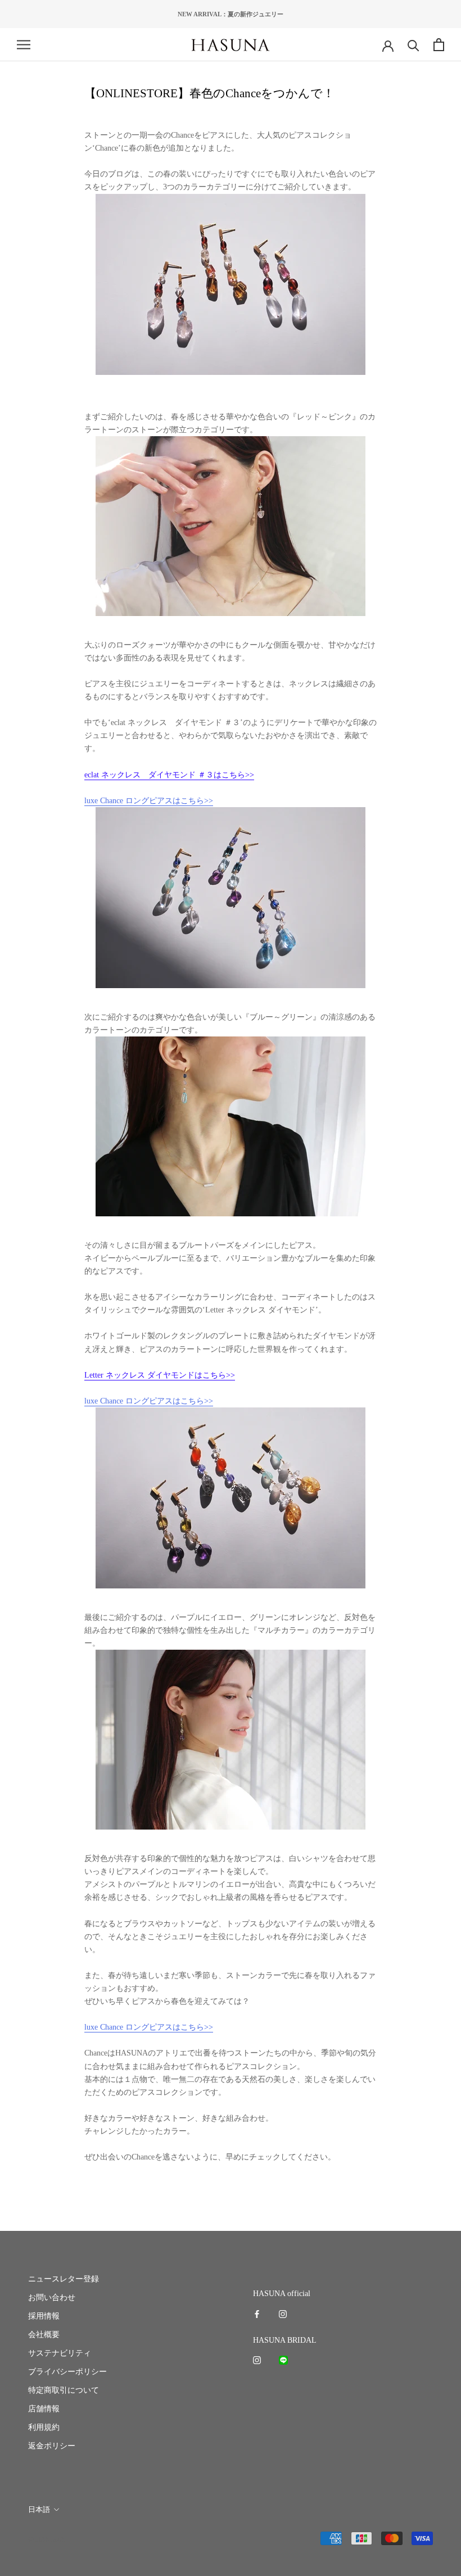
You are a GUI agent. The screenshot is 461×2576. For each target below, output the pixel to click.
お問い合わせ (52, 2297)
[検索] (413, 45)
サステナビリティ (60, 2353)
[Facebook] (257, 2313)
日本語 (39, 2509)
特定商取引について (64, 2390)
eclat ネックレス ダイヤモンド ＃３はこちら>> (169, 775)
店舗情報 (44, 2409)
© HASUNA (46, 2539)
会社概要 (44, 2335)
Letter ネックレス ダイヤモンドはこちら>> (160, 1375)
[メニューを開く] (24, 45)
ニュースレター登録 (64, 2279)
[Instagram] (283, 2313)
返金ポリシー (52, 2446)
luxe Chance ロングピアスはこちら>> (149, 801)
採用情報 (44, 2316)
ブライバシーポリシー (67, 2372)
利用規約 (44, 2427)
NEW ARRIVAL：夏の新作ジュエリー (231, 14)
